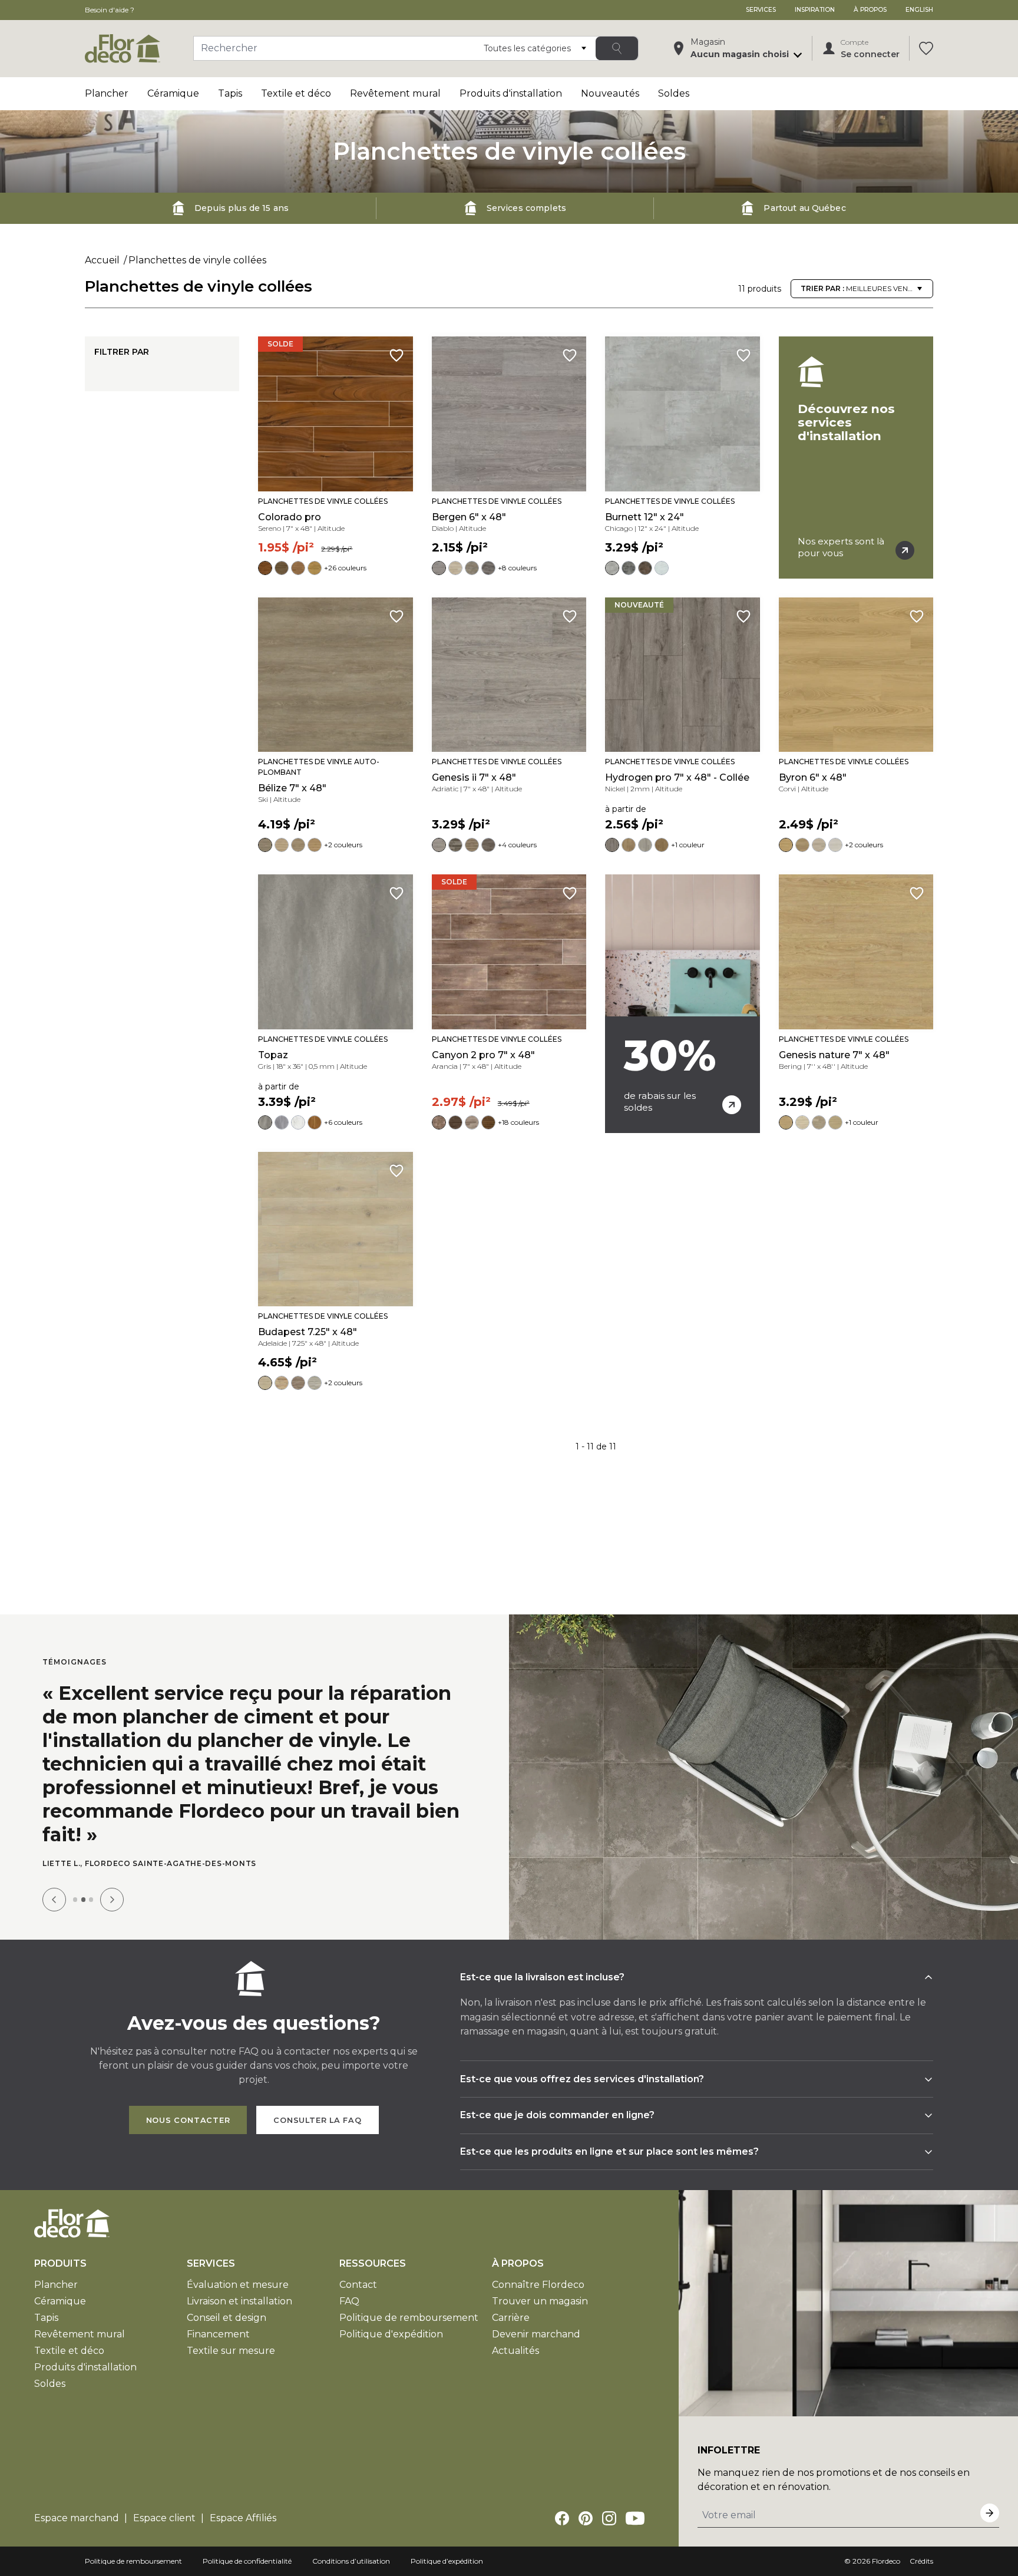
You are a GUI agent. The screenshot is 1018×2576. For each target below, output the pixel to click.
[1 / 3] (75, 1899)
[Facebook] (562, 2518)
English (919, 10)
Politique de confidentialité (247, 2561)
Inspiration (815, 10)
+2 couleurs (343, 845)
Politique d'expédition (391, 2334)
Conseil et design (227, 2318)
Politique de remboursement (409, 2318)
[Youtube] (635, 2518)
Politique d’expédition (447, 2561)
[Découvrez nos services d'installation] (856, 457)
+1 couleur (688, 845)
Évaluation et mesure (238, 2285)
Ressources (373, 2263)
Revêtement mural (395, 93)
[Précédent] (54, 1900)
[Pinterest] (586, 2518)
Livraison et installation (239, 2301)
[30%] (682, 1003)
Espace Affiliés (243, 2518)
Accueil (102, 260)
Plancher (107, 93)
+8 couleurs (517, 568)
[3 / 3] (91, 1899)
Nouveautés (610, 93)
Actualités (515, 2351)
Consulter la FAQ (317, 2120)
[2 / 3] (83, 1899)
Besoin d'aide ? (110, 10)
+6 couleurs (343, 1122)
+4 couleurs (517, 845)
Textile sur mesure (231, 2351)
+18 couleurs (518, 1122)
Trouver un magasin (540, 2301)
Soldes (674, 93)
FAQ (349, 2301)
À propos (870, 10)
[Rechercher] (617, 48)
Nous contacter (188, 2120)
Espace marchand (77, 2518)
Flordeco (886, 2561)
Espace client (164, 2518)
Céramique (173, 93)
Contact (358, 2285)
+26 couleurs (345, 568)
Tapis (230, 93)
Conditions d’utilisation (351, 2561)
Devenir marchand (536, 2334)
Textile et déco (296, 93)
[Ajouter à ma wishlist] (396, 355)
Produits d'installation (511, 93)
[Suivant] (112, 1900)
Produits (60, 2263)
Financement (218, 2334)
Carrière (511, 2318)
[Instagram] (609, 2518)
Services (761, 10)
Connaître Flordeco (538, 2285)
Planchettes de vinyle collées (197, 260)
